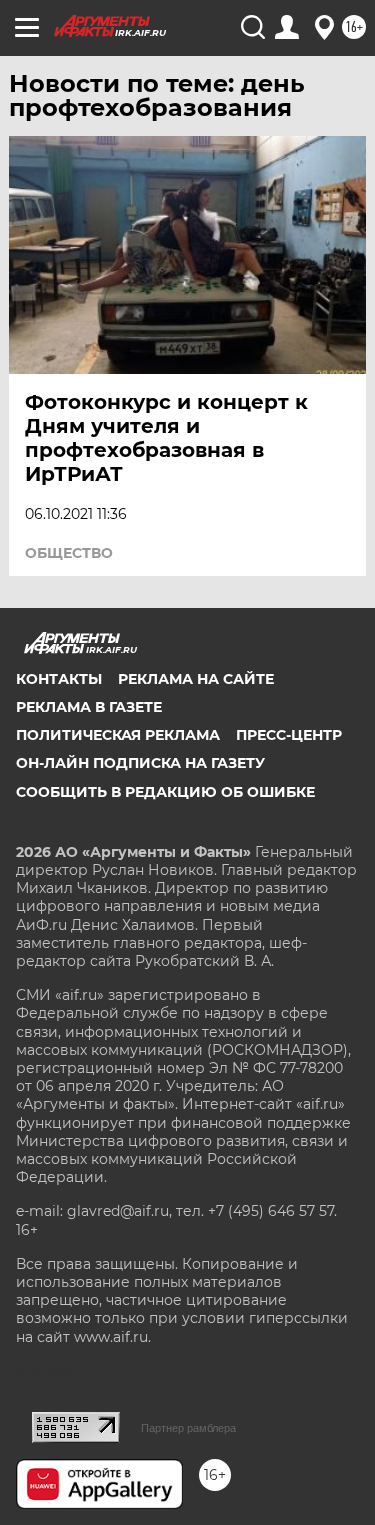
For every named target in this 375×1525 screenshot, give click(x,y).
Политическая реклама (118, 735)
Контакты (59, 679)
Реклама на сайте (196, 679)
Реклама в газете (89, 707)
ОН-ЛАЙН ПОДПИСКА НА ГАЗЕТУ (140, 763)
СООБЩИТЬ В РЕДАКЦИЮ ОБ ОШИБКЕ (165, 792)
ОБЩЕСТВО (69, 553)
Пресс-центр (289, 735)
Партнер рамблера (188, 1428)
